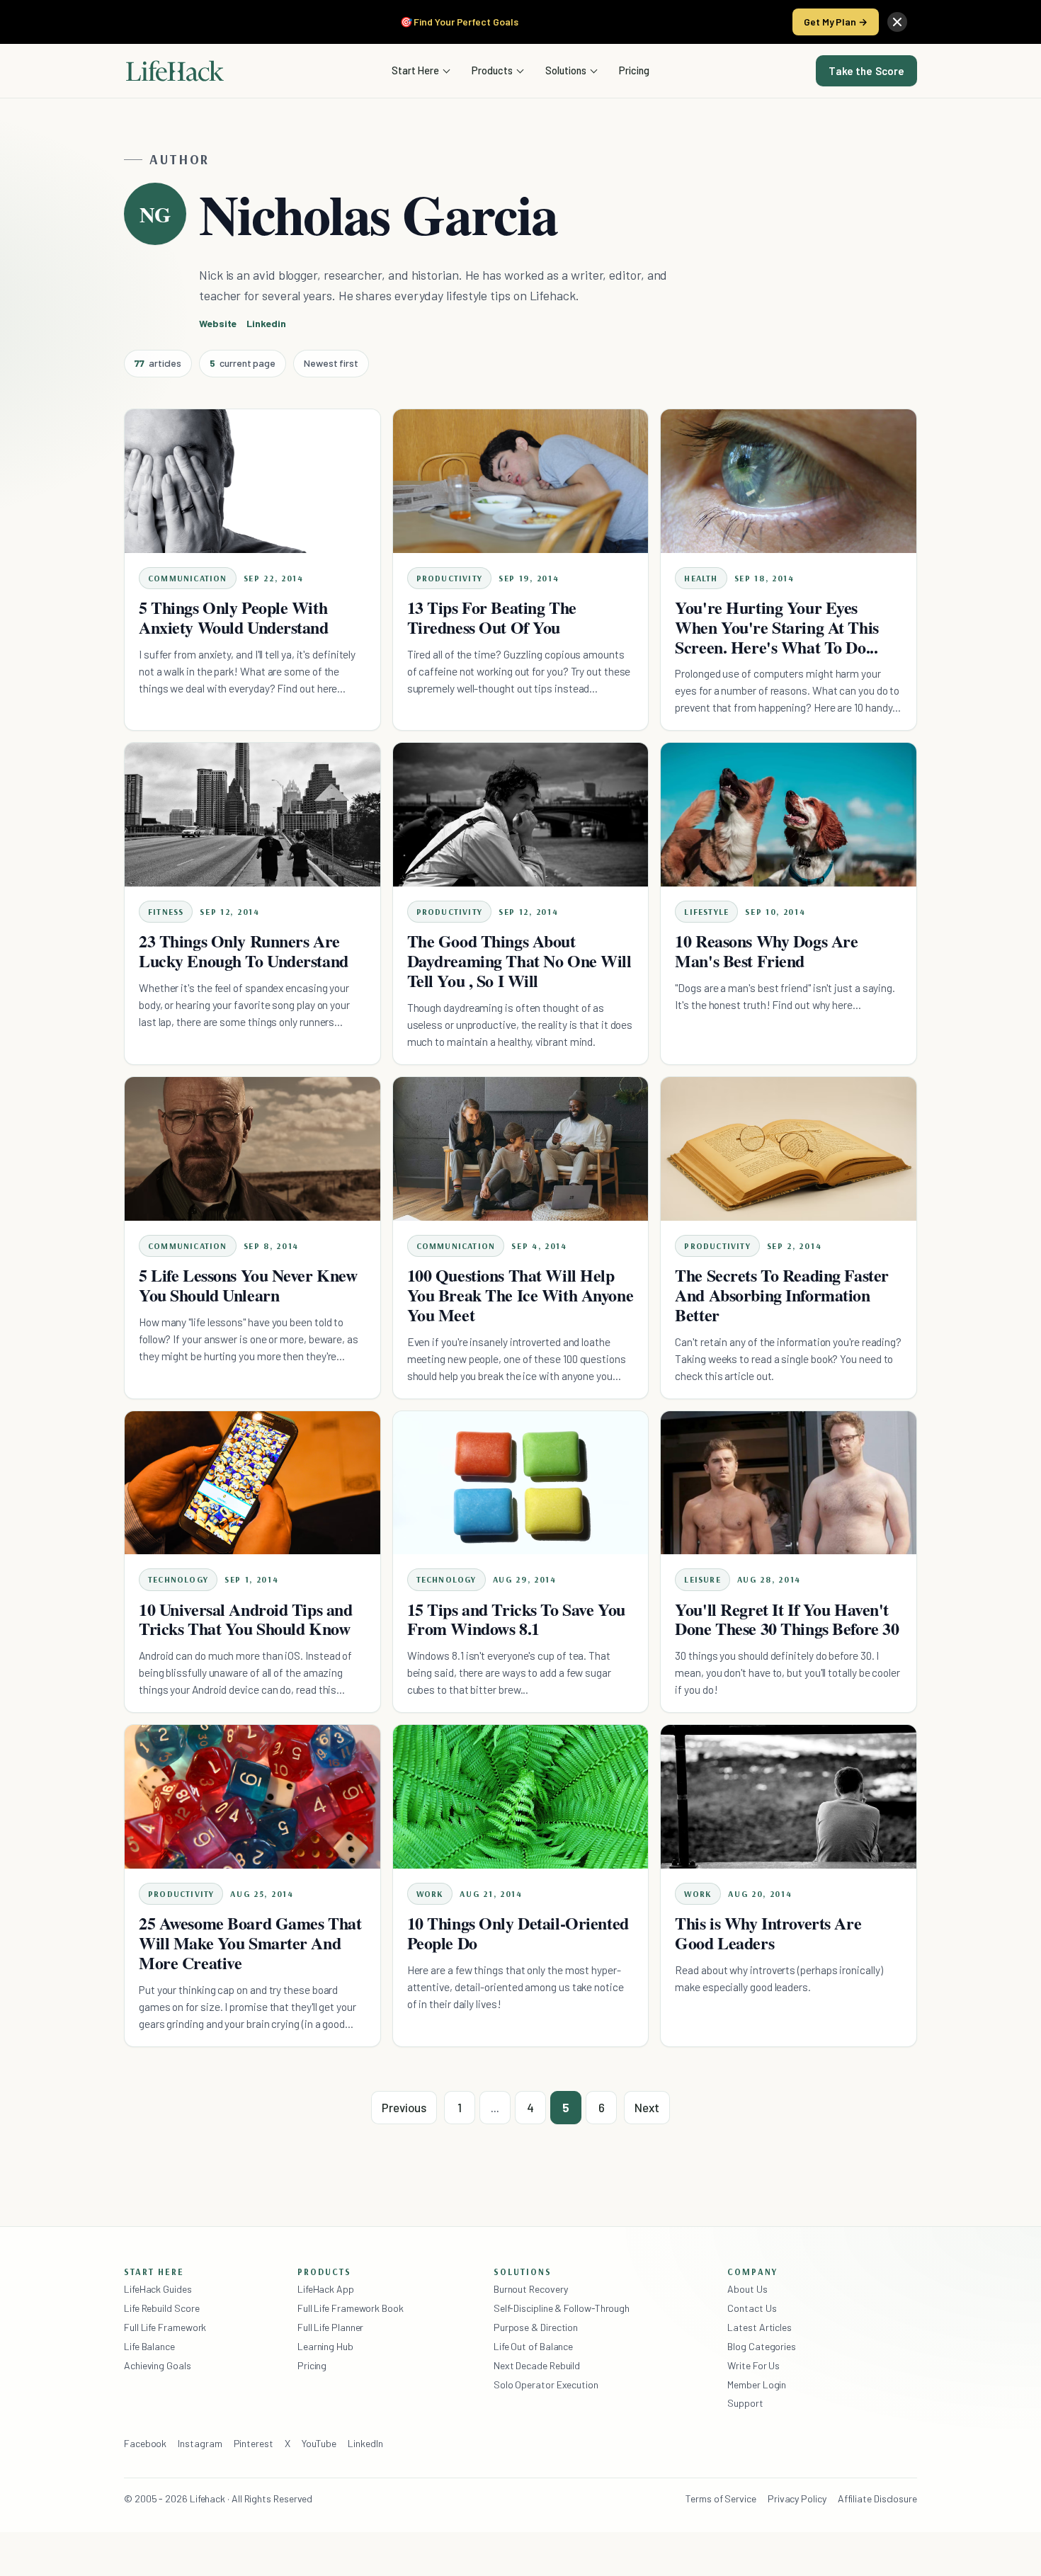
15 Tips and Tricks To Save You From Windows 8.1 (516, 1619)
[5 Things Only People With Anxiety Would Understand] (252, 481)
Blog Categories (762, 2346)
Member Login (757, 2384)
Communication (188, 578)
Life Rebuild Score (161, 2308)
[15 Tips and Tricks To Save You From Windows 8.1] (521, 1483)
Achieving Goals (158, 2365)
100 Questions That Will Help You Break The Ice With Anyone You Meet (520, 1295)
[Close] (897, 22)
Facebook (145, 2443)
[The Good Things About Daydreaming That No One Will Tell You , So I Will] (521, 815)
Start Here (415, 70)
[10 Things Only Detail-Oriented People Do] (521, 1797)
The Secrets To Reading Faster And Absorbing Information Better (781, 1295)
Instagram (200, 2443)
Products (492, 70)
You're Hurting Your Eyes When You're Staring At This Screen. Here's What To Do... (777, 627)
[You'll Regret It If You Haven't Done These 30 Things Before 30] (789, 1483)
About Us (747, 2289)
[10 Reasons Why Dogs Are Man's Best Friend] (789, 815)
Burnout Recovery (531, 2289)
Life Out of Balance (533, 2346)
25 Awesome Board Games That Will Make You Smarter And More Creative (250, 1943)
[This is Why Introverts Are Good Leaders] (789, 1797)
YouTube (319, 2443)
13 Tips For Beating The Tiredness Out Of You (492, 617)
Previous (404, 2107)
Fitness (166, 912)
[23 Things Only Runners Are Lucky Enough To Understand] (252, 815)
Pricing (634, 70)
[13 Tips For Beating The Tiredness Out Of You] (521, 481)
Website (218, 323)
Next (647, 2107)
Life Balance (149, 2346)
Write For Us (753, 2365)
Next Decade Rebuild (537, 2365)
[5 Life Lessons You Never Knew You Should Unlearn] (252, 1149)
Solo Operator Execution (546, 2384)
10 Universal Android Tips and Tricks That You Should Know (245, 1619)
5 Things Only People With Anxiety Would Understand (234, 617)
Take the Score (866, 71)
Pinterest (254, 2443)
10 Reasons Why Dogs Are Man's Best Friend (766, 951)
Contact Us (752, 2308)
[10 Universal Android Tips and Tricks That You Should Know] (252, 1483)
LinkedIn (365, 2443)
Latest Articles (760, 2327)
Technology (178, 1579)
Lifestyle (706, 912)
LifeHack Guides (158, 2289)
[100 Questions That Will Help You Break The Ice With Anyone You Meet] (521, 1149)
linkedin (266, 323)
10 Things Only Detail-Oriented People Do (518, 1933)
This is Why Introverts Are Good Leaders (768, 1933)
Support (745, 2403)
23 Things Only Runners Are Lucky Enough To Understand (244, 951)
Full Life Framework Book (351, 2308)
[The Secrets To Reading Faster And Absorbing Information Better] (789, 1149)
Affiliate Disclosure (877, 2498)
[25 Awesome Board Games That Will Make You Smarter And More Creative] (252, 1797)
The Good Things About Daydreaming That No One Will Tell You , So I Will (519, 961)
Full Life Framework (165, 2327)
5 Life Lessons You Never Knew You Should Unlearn (248, 1285)
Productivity (449, 578)
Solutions (566, 70)
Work (430, 1894)
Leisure (702, 1579)
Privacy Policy (797, 2498)
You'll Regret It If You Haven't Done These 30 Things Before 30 (787, 1619)
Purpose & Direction (536, 2327)
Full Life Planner (331, 2327)
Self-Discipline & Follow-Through (562, 2308)
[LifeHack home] (175, 71)
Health (701, 578)
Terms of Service (721, 2498)
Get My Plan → (836, 22)
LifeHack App (326, 2289)
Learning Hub (325, 2346)
